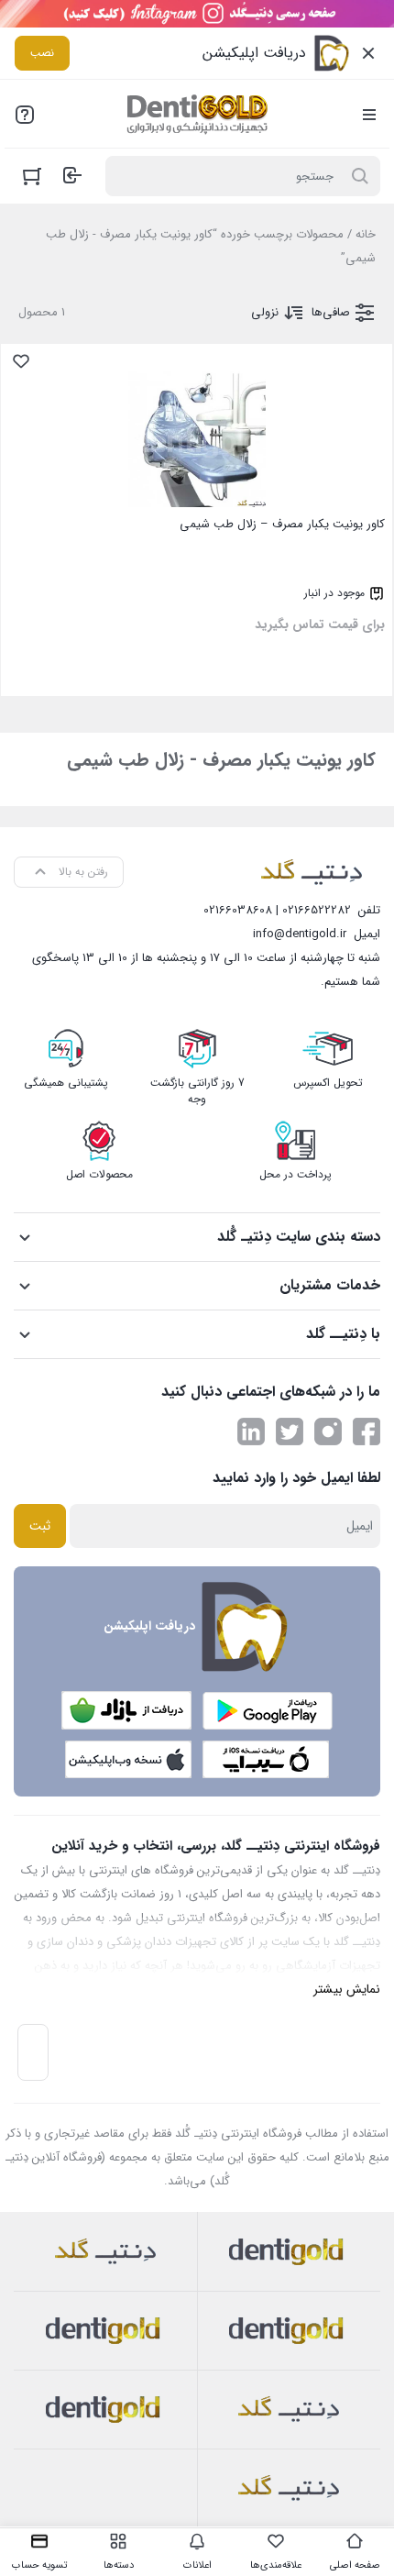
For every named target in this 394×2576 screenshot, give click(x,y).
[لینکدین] (251, 1432)
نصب (42, 53)
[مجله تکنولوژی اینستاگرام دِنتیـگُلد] (328, 1432)
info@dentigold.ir (300, 934)
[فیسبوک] (367, 1432)
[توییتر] (290, 1432)
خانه (366, 234)
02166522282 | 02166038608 (277, 910)
